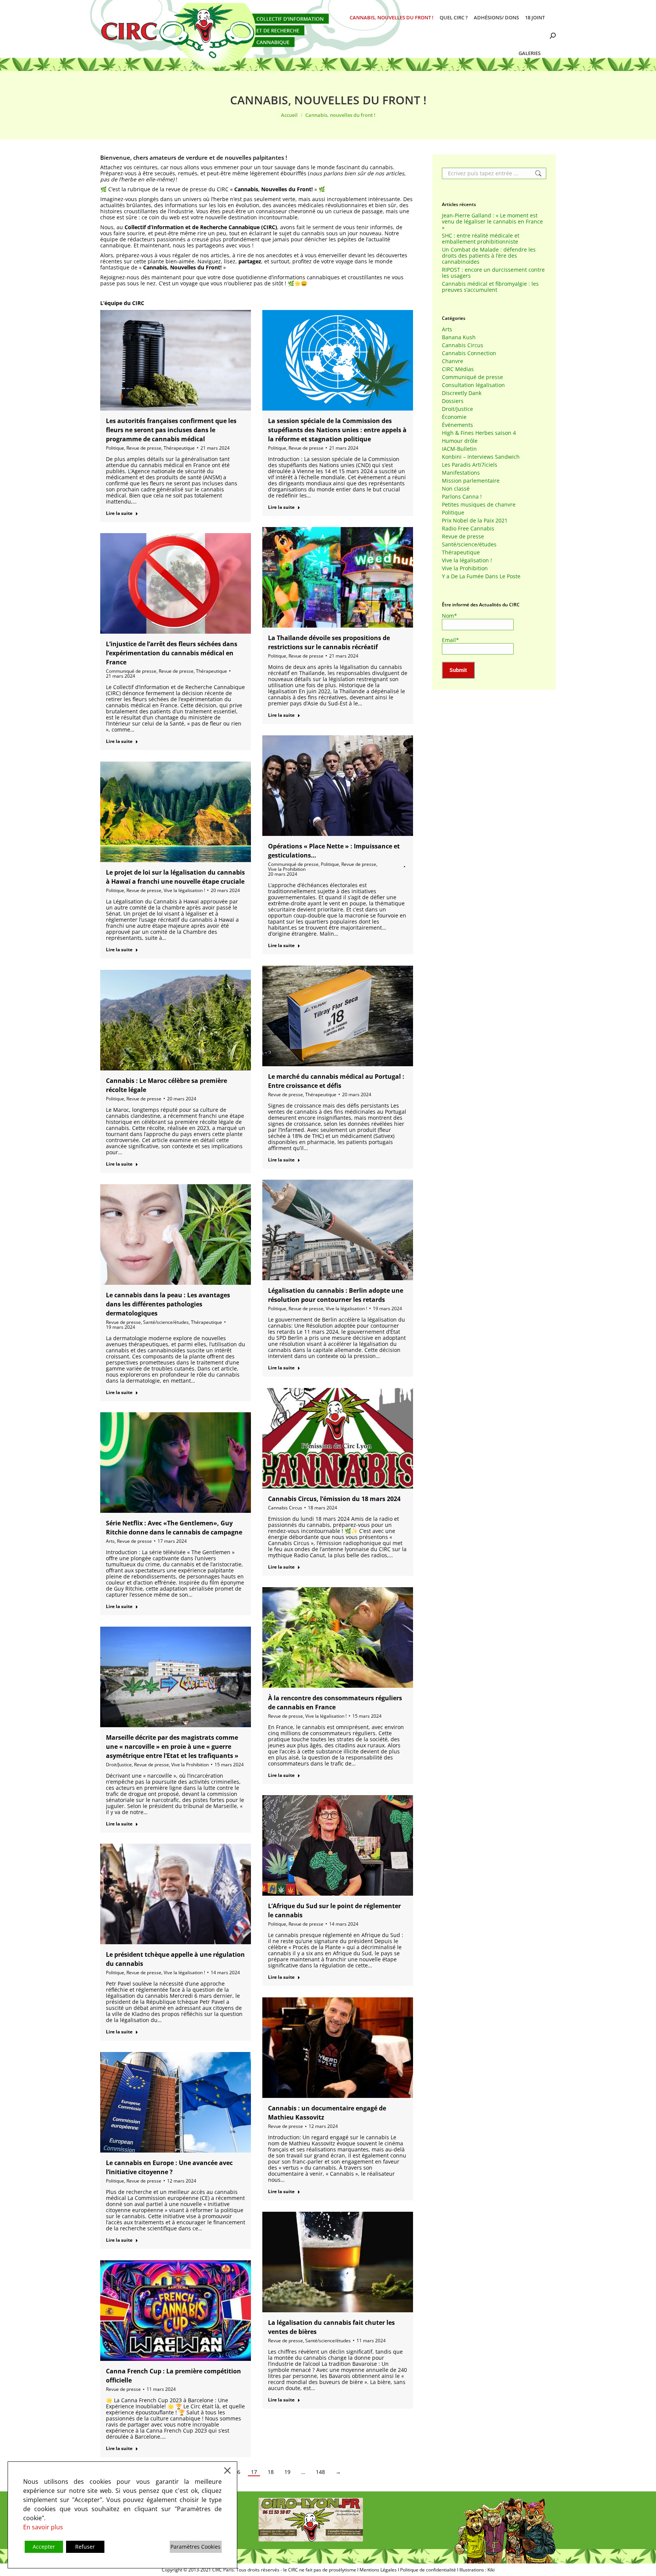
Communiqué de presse (131, 671)
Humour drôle (460, 441)
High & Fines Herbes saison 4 (479, 433)
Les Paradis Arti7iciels (470, 465)
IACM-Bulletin (459, 449)
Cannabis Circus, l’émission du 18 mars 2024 (334, 1499)
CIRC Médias (458, 369)
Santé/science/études (166, 1322)
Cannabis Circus (285, 1508)
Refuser (85, 2547)
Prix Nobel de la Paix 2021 (475, 521)
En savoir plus (43, 2527)
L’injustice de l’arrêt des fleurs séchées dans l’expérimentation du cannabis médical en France (172, 653)
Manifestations (461, 473)
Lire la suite (119, 513)
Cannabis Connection (469, 353)
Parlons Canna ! (462, 497)
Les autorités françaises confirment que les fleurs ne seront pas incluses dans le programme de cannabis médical (171, 430)
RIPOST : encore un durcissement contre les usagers (493, 273)
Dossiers (453, 401)
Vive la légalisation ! (184, 890)
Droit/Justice (119, 1765)
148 (320, 2472)
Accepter (44, 2547)
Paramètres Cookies (196, 2547)
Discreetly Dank (462, 393)
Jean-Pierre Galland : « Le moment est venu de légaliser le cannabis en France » (492, 222)
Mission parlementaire (471, 481)
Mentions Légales (378, 2570)
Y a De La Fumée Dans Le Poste (481, 576)
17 (254, 2472)
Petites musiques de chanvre (479, 505)
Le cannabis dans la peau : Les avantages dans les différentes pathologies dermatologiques (168, 1304)
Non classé (456, 489)
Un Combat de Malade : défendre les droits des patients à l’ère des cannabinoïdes (489, 256)
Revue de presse (144, 448)
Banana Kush (459, 337)
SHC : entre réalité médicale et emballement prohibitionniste (481, 239)
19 (287, 2472)
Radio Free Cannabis (468, 529)
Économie (454, 417)
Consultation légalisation (473, 385)
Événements (457, 425)
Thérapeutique (179, 448)
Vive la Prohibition (287, 869)
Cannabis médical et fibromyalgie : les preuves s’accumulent (490, 287)
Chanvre (453, 361)
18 (271, 2472)
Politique (115, 448)
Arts (110, 1541)
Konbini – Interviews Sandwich (481, 457)
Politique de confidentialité (428, 2570)
